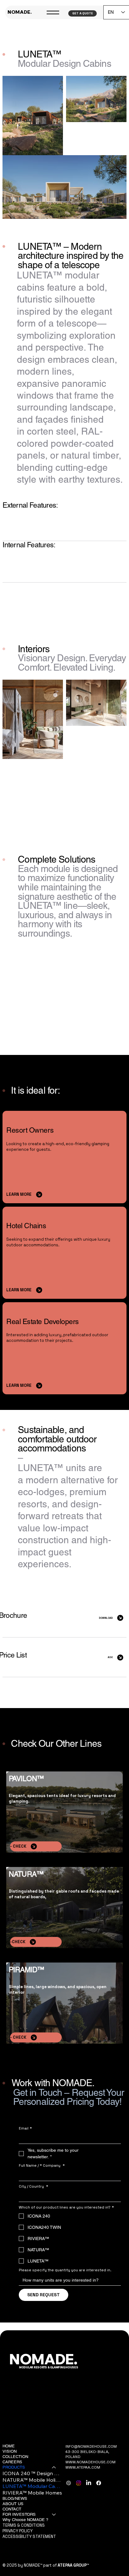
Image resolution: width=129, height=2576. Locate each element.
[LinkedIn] (89, 2483)
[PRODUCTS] (54, 2468)
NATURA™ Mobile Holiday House (32, 2480)
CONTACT (12, 2509)
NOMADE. (20, 12)
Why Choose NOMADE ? (25, 2520)
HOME (9, 2446)
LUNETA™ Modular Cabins (32, 2486)
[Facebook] (99, 2483)
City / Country (34, 2187)
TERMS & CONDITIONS (24, 2525)
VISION (10, 2451)
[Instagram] (79, 2483)
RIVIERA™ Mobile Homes (32, 2493)
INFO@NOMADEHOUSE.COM (91, 2446)
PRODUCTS (14, 2467)
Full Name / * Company (42, 2166)
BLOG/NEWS (15, 2498)
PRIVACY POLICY (18, 2531)
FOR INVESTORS (19, 2514)
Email (25, 2128)
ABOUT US (13, 2504)
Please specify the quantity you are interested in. (65, 2270)
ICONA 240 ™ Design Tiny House (32, 2473)
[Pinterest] (69, 2483)
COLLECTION (15, 2457)
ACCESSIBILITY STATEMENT (29, 2537)
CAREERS (12, 2462)
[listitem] (64, 521)
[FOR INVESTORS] (54, 2515)
